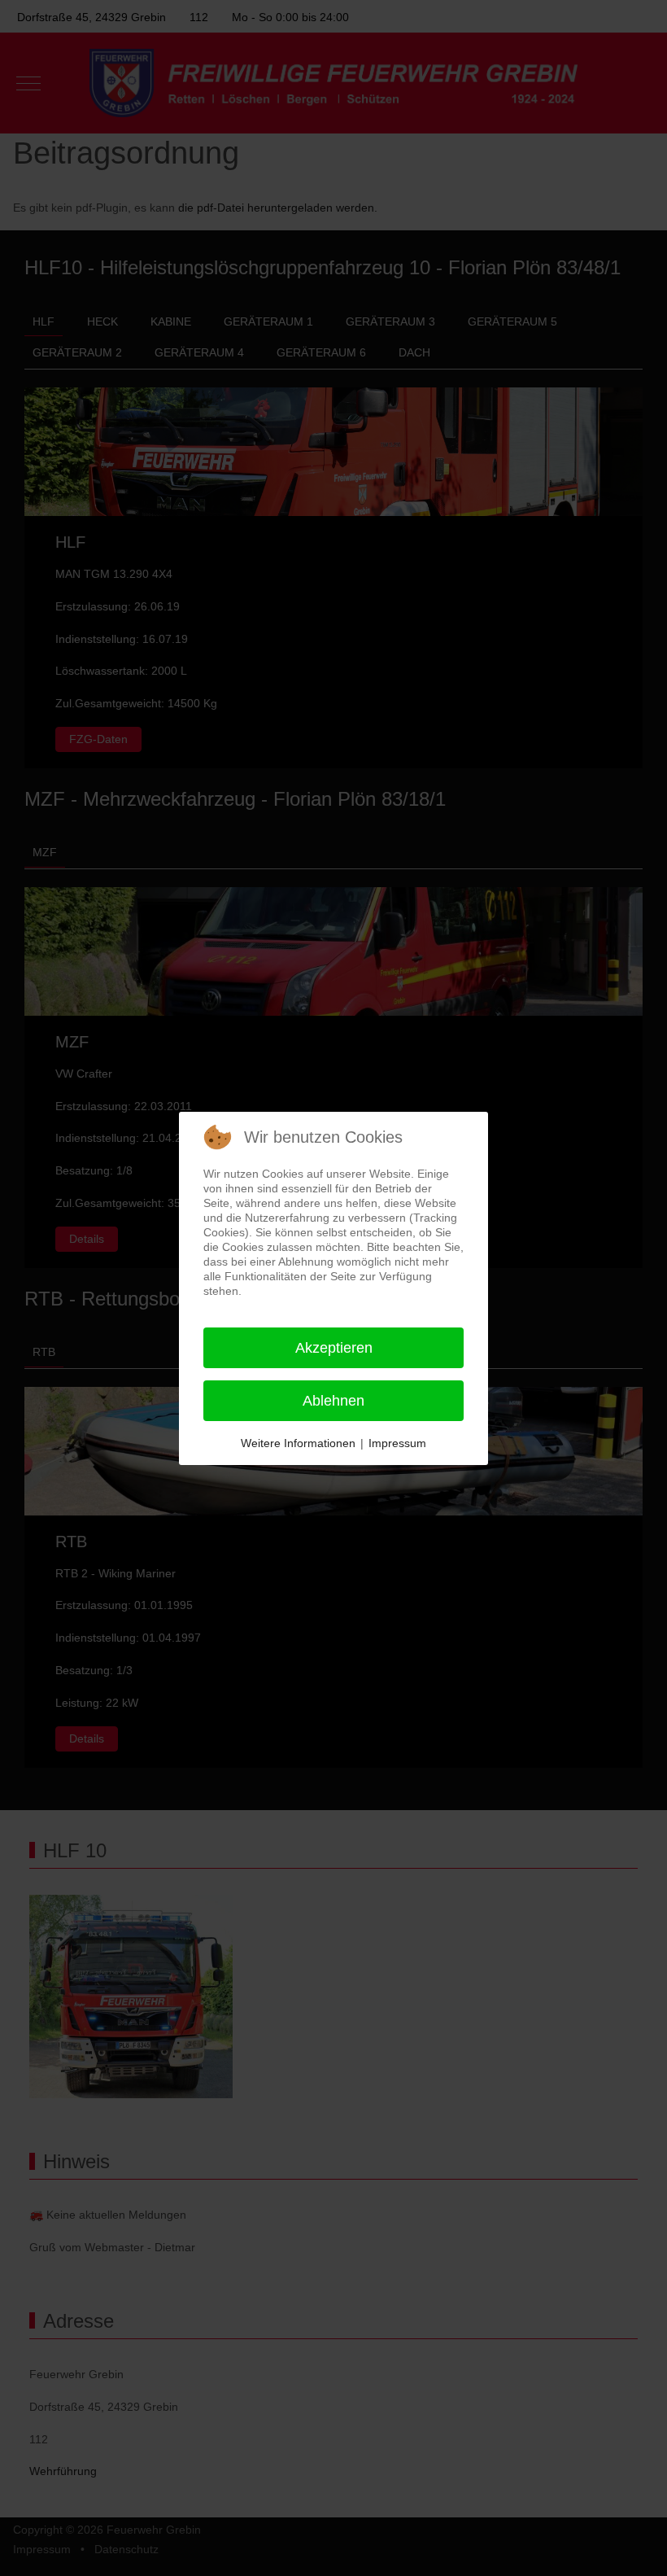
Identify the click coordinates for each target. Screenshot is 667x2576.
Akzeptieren (334, 1348)
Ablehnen (333, 1401)
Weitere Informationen (298, 1443)
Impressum (397, 1443)
